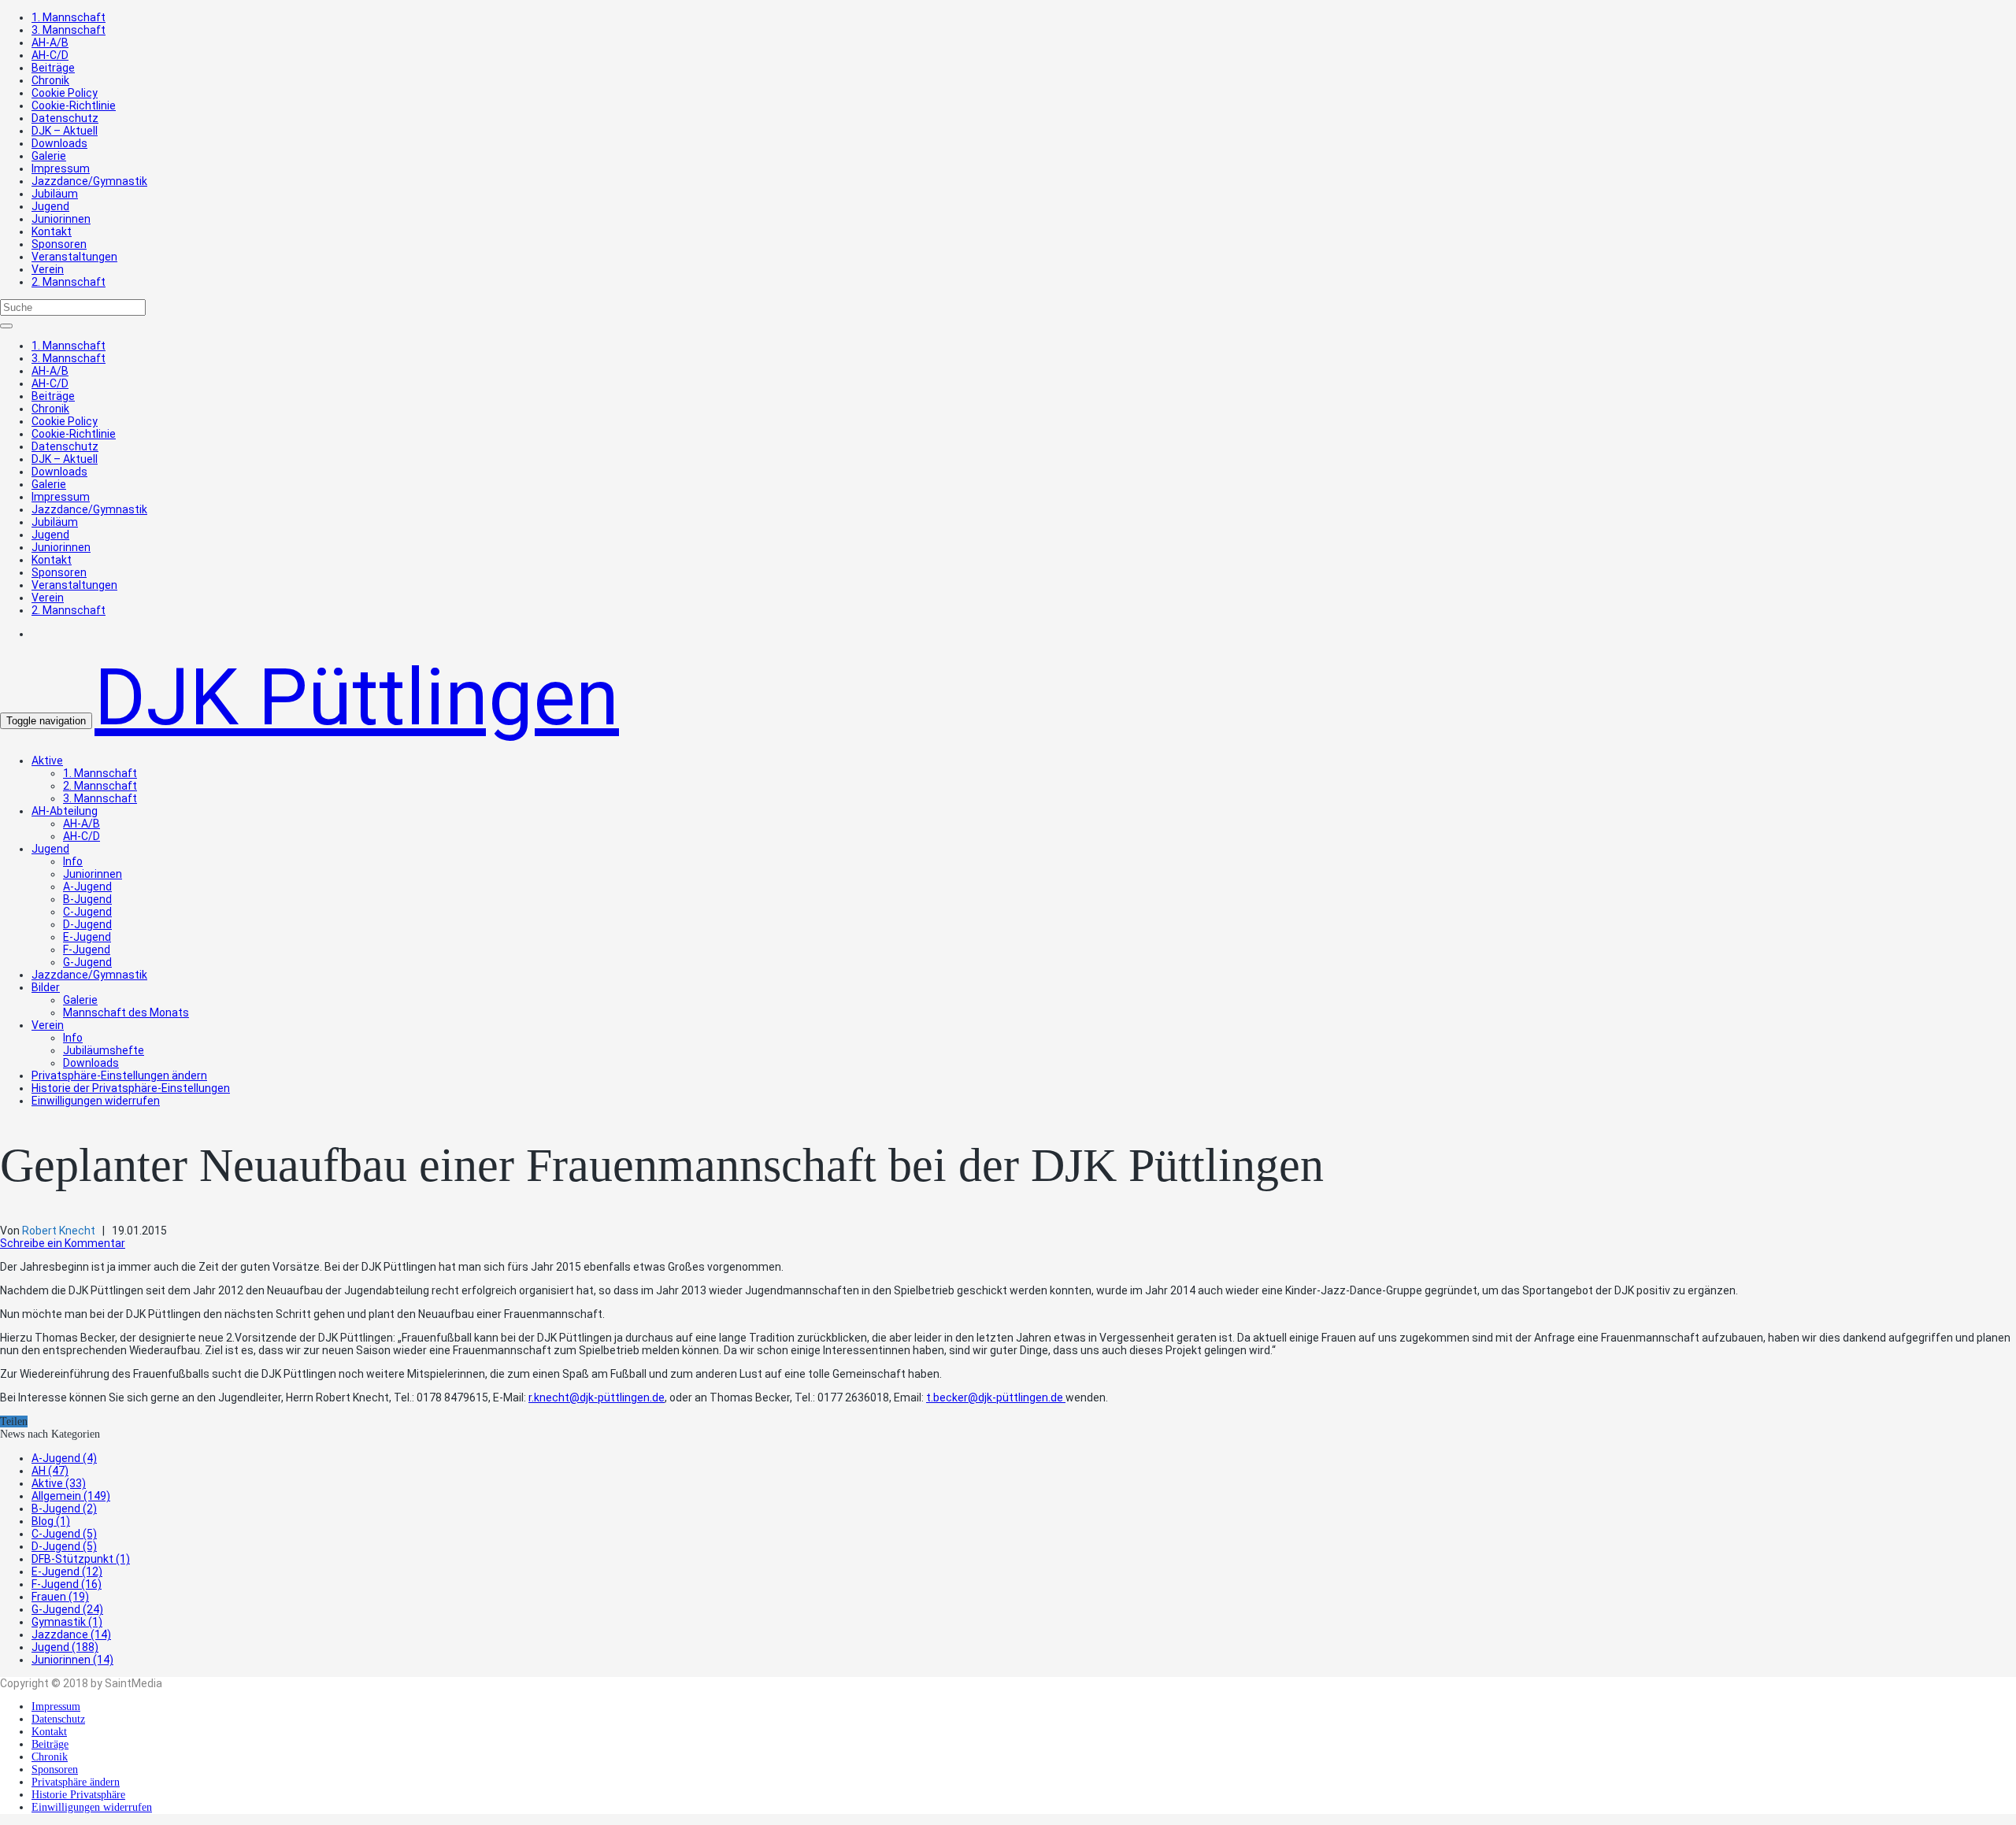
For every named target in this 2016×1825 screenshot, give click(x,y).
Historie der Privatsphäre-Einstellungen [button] (131, 1088)
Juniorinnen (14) (72, 1660)
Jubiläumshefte (104, 1050)
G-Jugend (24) (67, 1609)
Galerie (49, 156)
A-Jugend (87, 887)
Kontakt (52, 231)
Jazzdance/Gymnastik (89, 181)
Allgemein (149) (71, 1496)
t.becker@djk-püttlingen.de (996, 1397)
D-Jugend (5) (64, 1546)
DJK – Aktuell (65, 131)
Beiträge (53, 68)
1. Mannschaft (69, 17)
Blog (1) (51, 1521)
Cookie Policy (65, 93)
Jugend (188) (65, 1647)
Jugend (50, 206)
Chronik (50, 80)
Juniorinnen (61, 219)
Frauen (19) (60, 1597)
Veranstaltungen (74, 257)
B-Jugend (87, 899)
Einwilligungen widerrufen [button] (96, 1101)
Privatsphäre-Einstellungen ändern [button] (119, 1075)
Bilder (46, 987)
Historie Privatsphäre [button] (78, 1795)
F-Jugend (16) (67, 1584)
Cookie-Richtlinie (74, 106)
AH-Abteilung (65, 811)
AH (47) (50, 1471)
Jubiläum (55, 194)
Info (73, 861)
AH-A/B (50, 43)
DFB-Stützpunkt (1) (81, 1559)
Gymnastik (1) (67, 1622)
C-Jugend (87, 912)
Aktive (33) (59, 1483)
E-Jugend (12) (67, 1571)
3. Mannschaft (69, 30)
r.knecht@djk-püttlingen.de (597, 1397)
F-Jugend (87, 950)
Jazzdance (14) (71, 1634)
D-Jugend (87, 924)
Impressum (61, 168)
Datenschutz (65, 118)
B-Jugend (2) (64, 1508)
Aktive (47, 761)
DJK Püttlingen (357, 697)
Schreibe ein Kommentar (63, 1243)
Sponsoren (59, 244)
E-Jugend (87, 937)
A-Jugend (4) (64, 1458)
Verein (48, 269)
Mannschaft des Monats (126, 1012)
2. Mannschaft (69, 282)
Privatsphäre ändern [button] (76, 1782)
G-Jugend (87, 962)
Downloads (59, 143)
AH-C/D (50, 55)
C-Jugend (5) (64, 1534)
